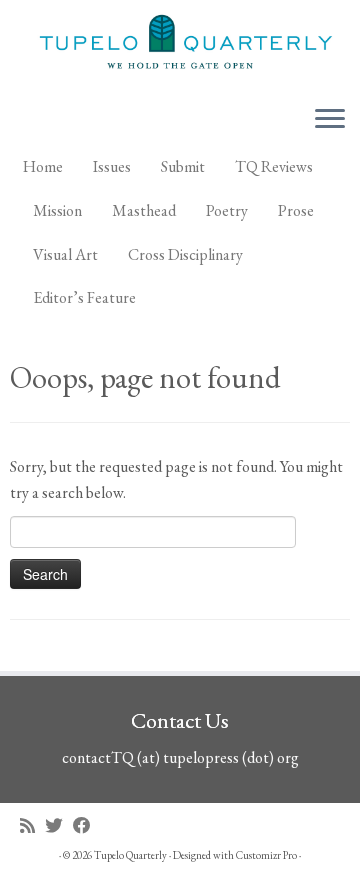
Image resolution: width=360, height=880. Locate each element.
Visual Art (65, 254)
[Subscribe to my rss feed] (32, 825)
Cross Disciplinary (185, 254)
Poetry (227, 210)
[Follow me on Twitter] (59, 825)
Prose (296, 210)
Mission (57, 210)
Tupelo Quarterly (130, 855)
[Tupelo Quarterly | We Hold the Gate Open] (180, 44)
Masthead (144, 210)
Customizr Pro (266, 855)
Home (43, 166)
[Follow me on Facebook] (87, 825)
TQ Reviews (274, 166)
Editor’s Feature (84, 297)
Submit (183, 166)
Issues (112, 166)
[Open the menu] (330, 120)
